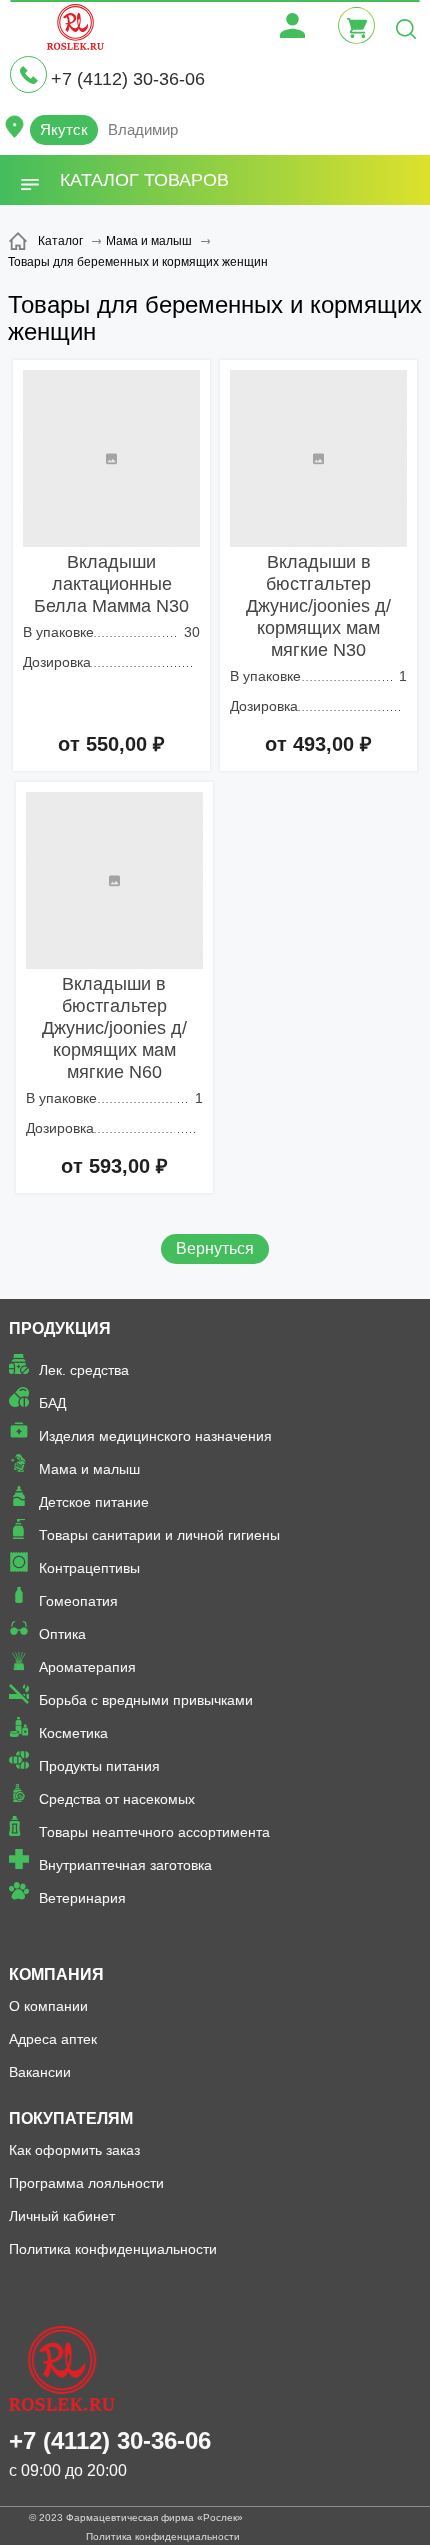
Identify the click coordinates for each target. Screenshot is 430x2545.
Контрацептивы (89, 1568)
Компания (56, 1974)
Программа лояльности (86, 2183)
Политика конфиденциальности (113, 2249)
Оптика (62, 1634)
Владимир (143, 129)
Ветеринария (82, 1898)
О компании (48, 2006)
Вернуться (215, 1248)
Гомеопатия (78, 1601)
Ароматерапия (87, 1667)
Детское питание (94, 1502)
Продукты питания (99, 1766)
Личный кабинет (62, 2216)
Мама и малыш (89, 1469)
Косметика (73, 1733)
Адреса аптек (53, 2039)
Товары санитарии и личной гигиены (159, 1535)
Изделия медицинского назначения (155, 1436)
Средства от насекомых (117, 1799)
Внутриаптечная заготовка (125, 1865)
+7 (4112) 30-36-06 (128, 79)
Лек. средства (84, 1370)
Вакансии (40, 2072)
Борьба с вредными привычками (146, 1700)
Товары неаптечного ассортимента (154, 1832)
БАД (52, 1403)
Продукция (60, 1328)
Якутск (64, 129)
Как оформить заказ (74, 2150)
